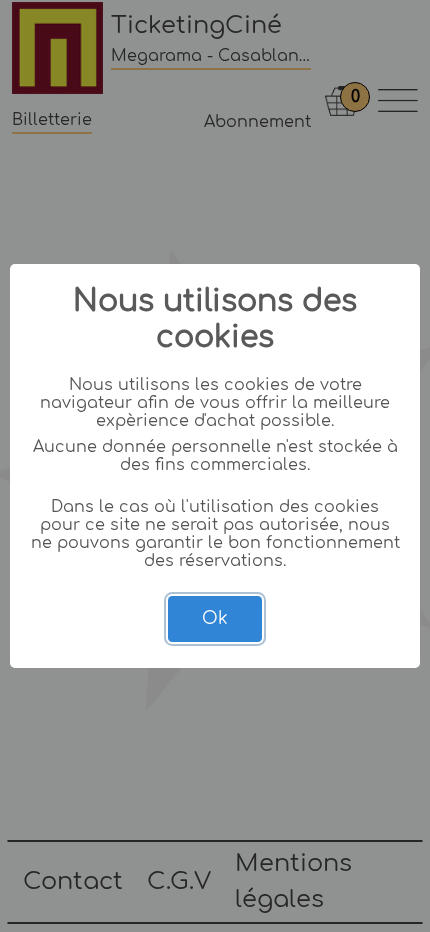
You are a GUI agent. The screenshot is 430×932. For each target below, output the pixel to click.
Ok (215, 618)
